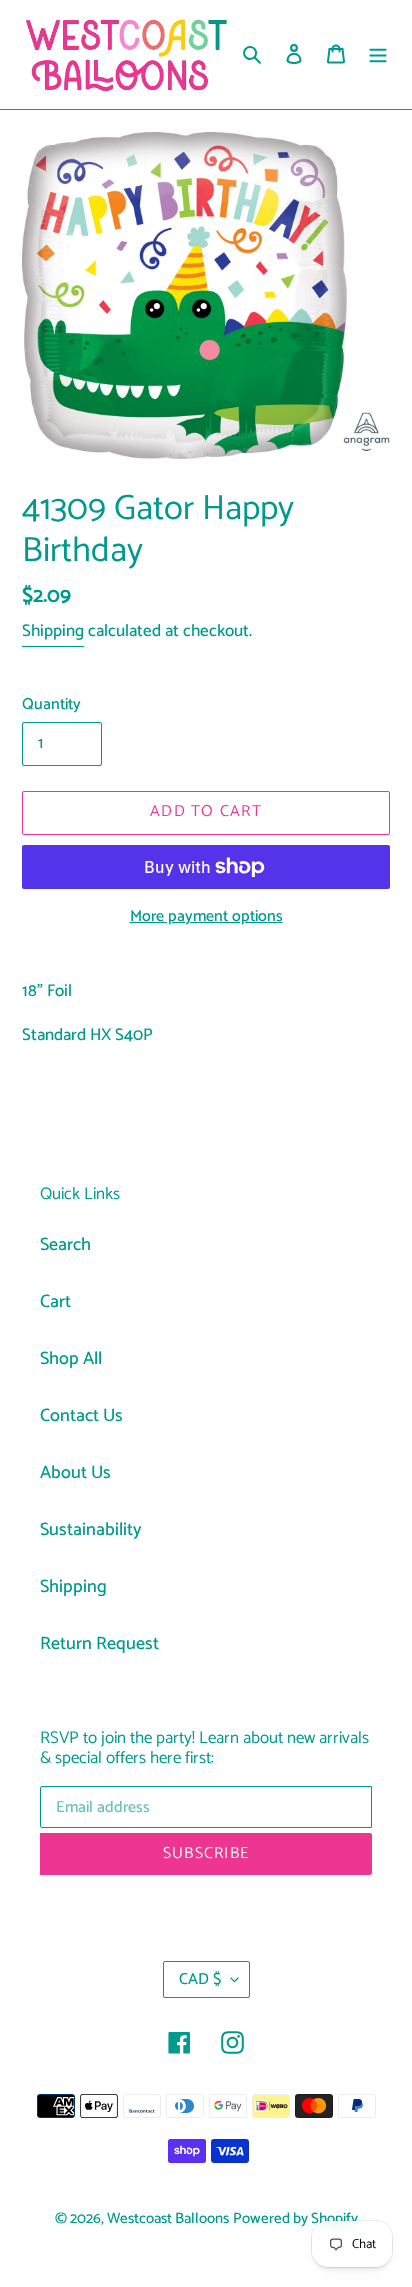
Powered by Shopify (295, 2219)
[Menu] (378, 54)
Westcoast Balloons (168, 2219)
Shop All (71, 1359)
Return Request (99, 1644)
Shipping (53, 631)
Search (65, 1245)
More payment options (206, 917)
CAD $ (200, 1979)
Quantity (51, 705)
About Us (75, 1473)
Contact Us (81, 1416)
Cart (55, 1302)
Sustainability (91, 1530)
